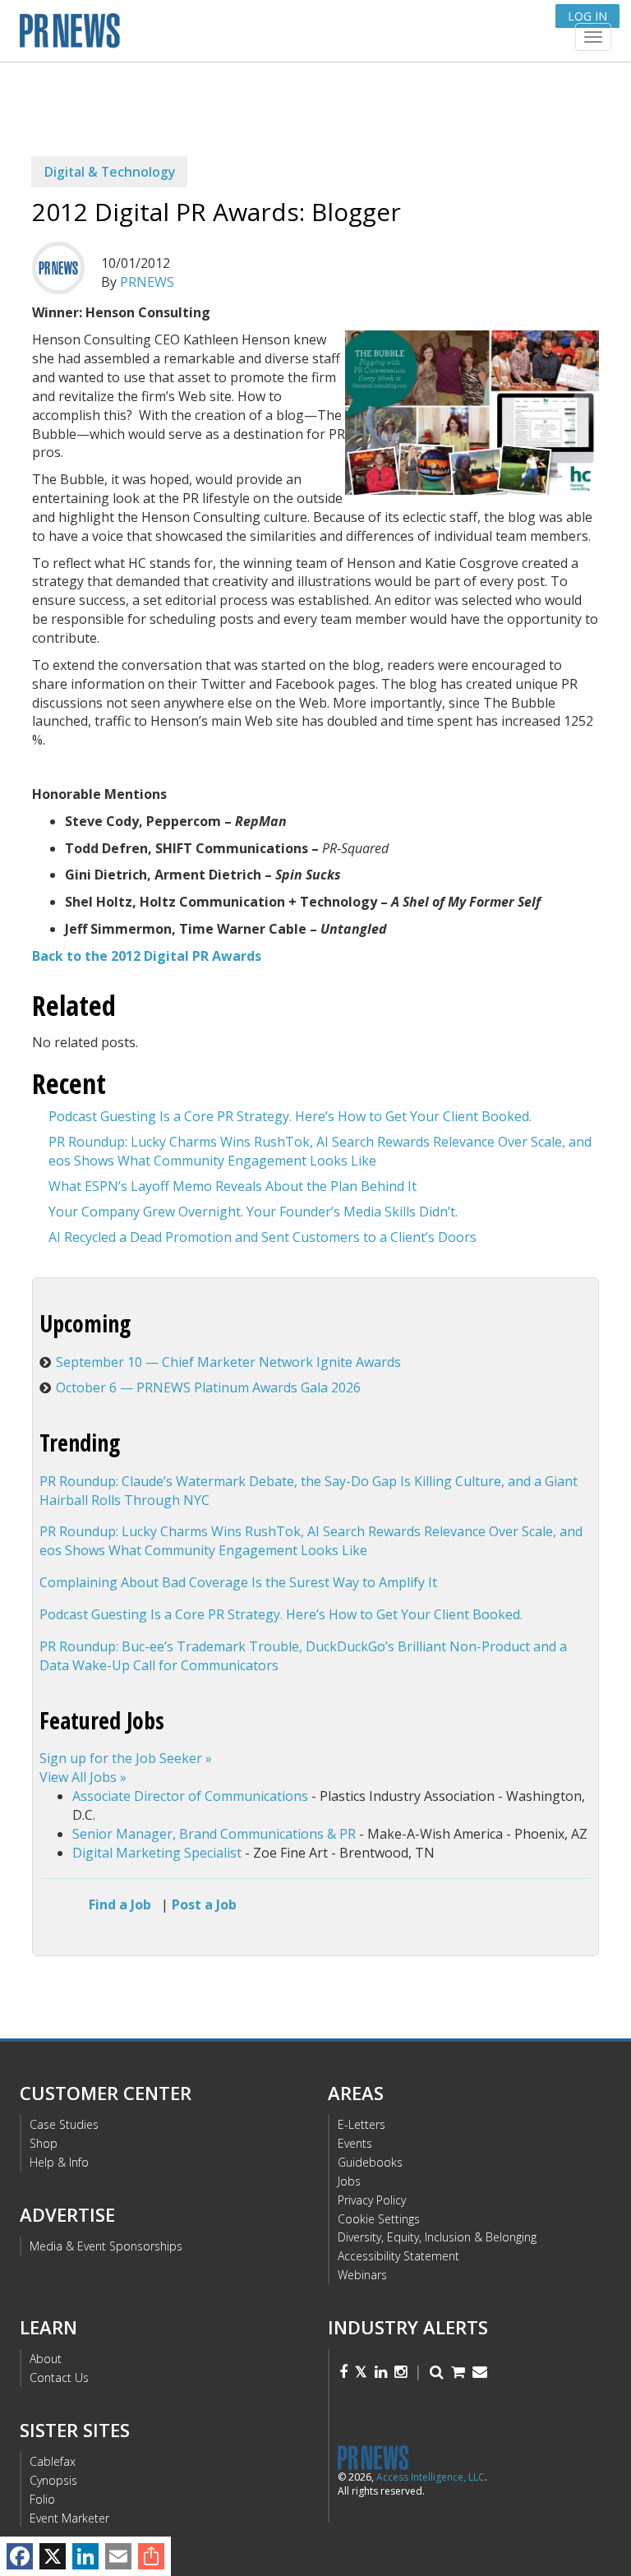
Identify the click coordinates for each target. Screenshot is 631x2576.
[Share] (151, 2556)
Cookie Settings (379, 2219)
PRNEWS (147, 282)
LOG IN (587, 16)
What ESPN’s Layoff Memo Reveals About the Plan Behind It (233, 1186)
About (46, 2359)
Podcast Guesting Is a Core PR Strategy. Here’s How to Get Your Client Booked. (290, 1116)
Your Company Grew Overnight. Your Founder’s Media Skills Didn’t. (253, 1212)
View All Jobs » (83, 1777)
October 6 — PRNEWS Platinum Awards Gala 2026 (208, 1387)
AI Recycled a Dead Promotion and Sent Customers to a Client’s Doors (263, 1237)
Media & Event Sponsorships (106, 2246)
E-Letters (362, 2124)
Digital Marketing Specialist (157, 1853)
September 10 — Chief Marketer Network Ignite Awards (228, 1362)
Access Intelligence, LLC (431, 2477)
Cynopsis (53, 2480)
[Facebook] (20, 2556)
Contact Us (59, 2377)
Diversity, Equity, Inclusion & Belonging (437, 2237)
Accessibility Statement (398, 2256)
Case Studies (64, 2124)
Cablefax (53, 2461)
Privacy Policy (372, 2200)
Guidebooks (370, 2162)
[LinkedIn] (85, 2556)
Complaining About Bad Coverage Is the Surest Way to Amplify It (238, 1582)
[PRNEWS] (216, 36)
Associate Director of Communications (190, 1796)
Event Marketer (69, 2518)
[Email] (118, 2556)
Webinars (362, 2275)
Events (355, 2143)
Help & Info (59, 2162)
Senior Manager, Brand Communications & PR (214, 1834)
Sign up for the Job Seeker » (126, 1758)
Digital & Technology (110, 172)
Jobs (349, 2181)
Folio (42, 2499)
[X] (53, 2556)
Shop (44, 2143)
